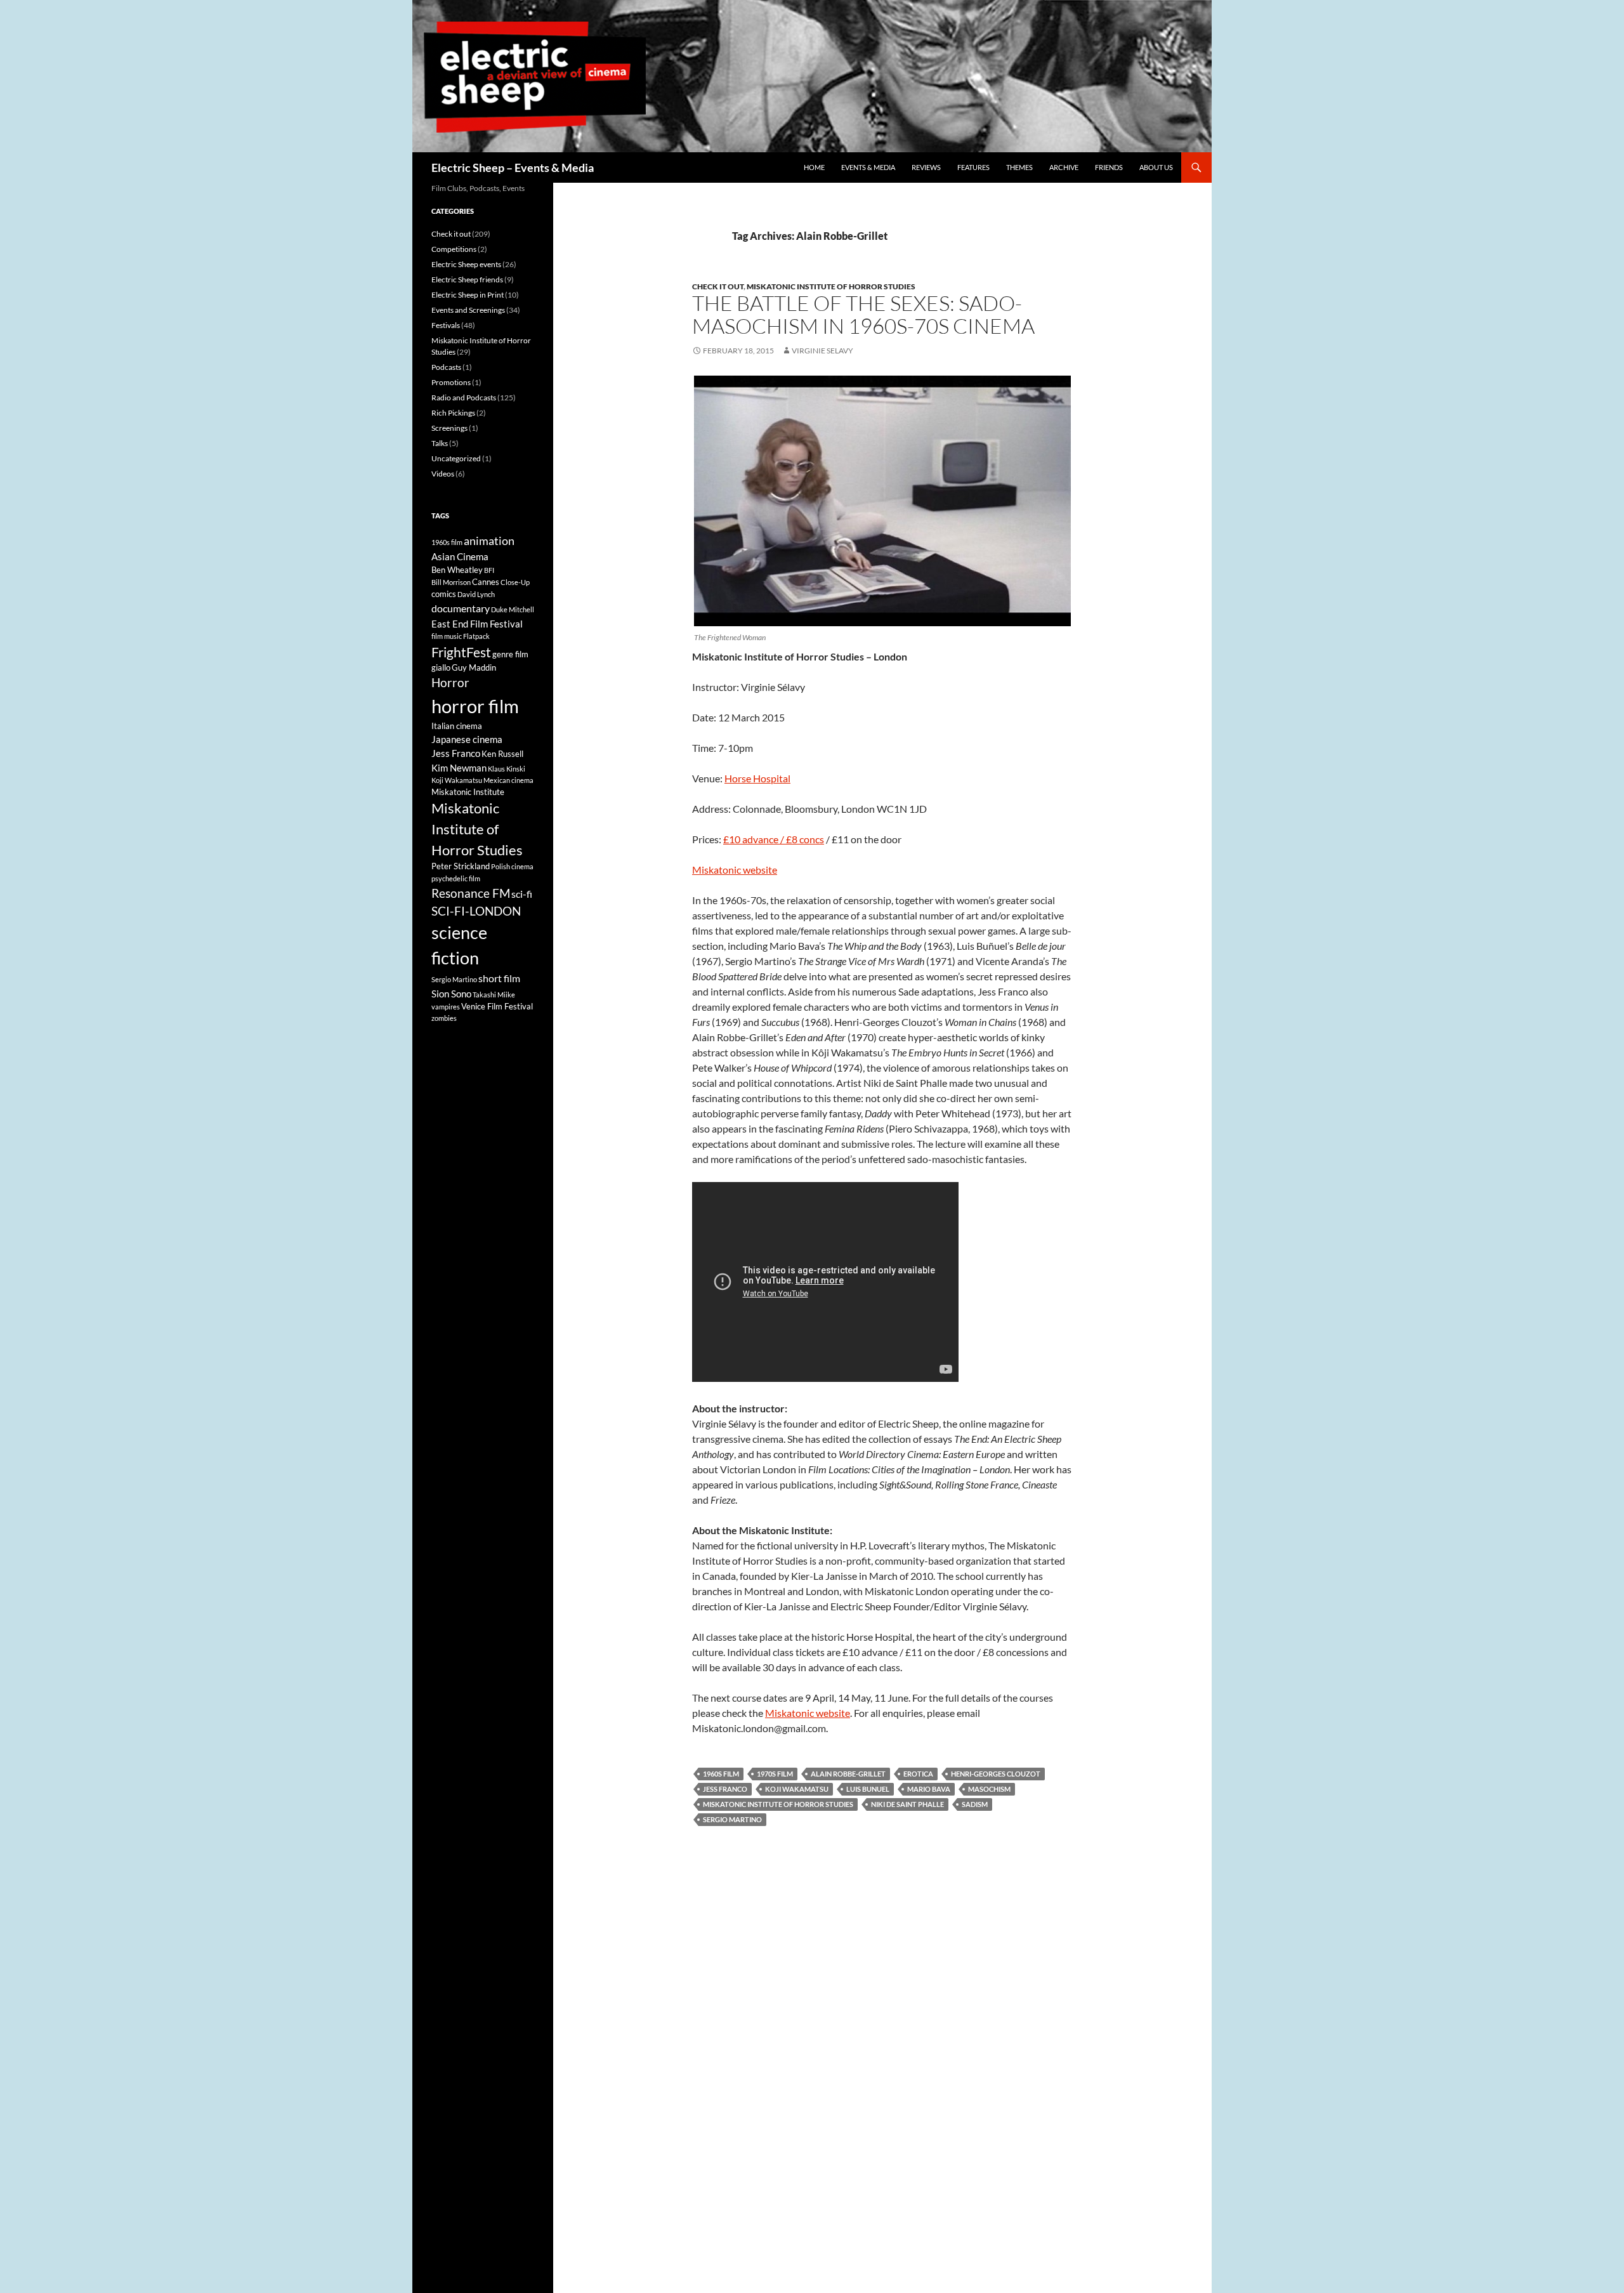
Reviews (926, 167)
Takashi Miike (494, 995)
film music (447, 636)
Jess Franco (725, 1789)
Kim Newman (459, 768)
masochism (989, 1789)
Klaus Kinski (507, 769)
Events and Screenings (468, 310)
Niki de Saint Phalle (907, 1804)
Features (973, 167)
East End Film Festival (477, 624)
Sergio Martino (732, 1819)
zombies (444, 1018)
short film (499, 978)
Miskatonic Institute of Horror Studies (831, 286)
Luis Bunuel (868, 1789)
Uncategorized (456, 458)
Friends (1109, 167)
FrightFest (461, 652)
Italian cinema (457, 726)
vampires (446, 1007)
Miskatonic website (735, 870)
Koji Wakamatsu (797, 1789)
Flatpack (476, 636)
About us (1156, 167)
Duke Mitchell (513, 609)
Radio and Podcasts (464, 397)
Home (814, 167)
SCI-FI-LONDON (476, 911)
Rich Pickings (453, 413)
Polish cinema (512, 866)
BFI (489, 570)
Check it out (718, 286)
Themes (1019, 167)
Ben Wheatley (457, 570)
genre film (510, 654)
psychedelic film (456, 878)
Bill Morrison (451, 582)
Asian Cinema (460, 556)
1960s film (721, 1774)
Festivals (446, 325)
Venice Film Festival (497, 1006)
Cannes (486, 582)
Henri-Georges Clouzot (996, 1774)
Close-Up (515, 582)
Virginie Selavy (822, 351)
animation (489, 541)
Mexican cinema (508, 780)
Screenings (449, 428)
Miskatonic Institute (468, 792)
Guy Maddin (474, 667)
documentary (461, 608)
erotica (918, 1774)
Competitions (454, 249)
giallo (441, 667)
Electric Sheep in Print (468, 295)
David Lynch (476, 594)
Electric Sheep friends (467, 279)
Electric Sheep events (466, 264)
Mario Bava (929, 1789)
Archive (1064, 167)
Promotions (451, 382)
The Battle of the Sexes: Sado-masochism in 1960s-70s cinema (863, 314)
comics (444, 594)
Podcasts (446, 367)
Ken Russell (502, 754)
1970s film (775, 1774)
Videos (443, 474)
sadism (975, 1804)
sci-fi (522, 894)
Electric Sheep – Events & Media (513, 168)
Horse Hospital (757, 778)
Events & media (868, 167)
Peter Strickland (461, 866)
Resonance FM (471, 893)
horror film (475, 706)
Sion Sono (451, 994)
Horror (450, 683)
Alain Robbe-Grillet (848, 1774)
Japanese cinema (467, 739)
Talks (440, 443)
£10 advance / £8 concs (774, 839)
